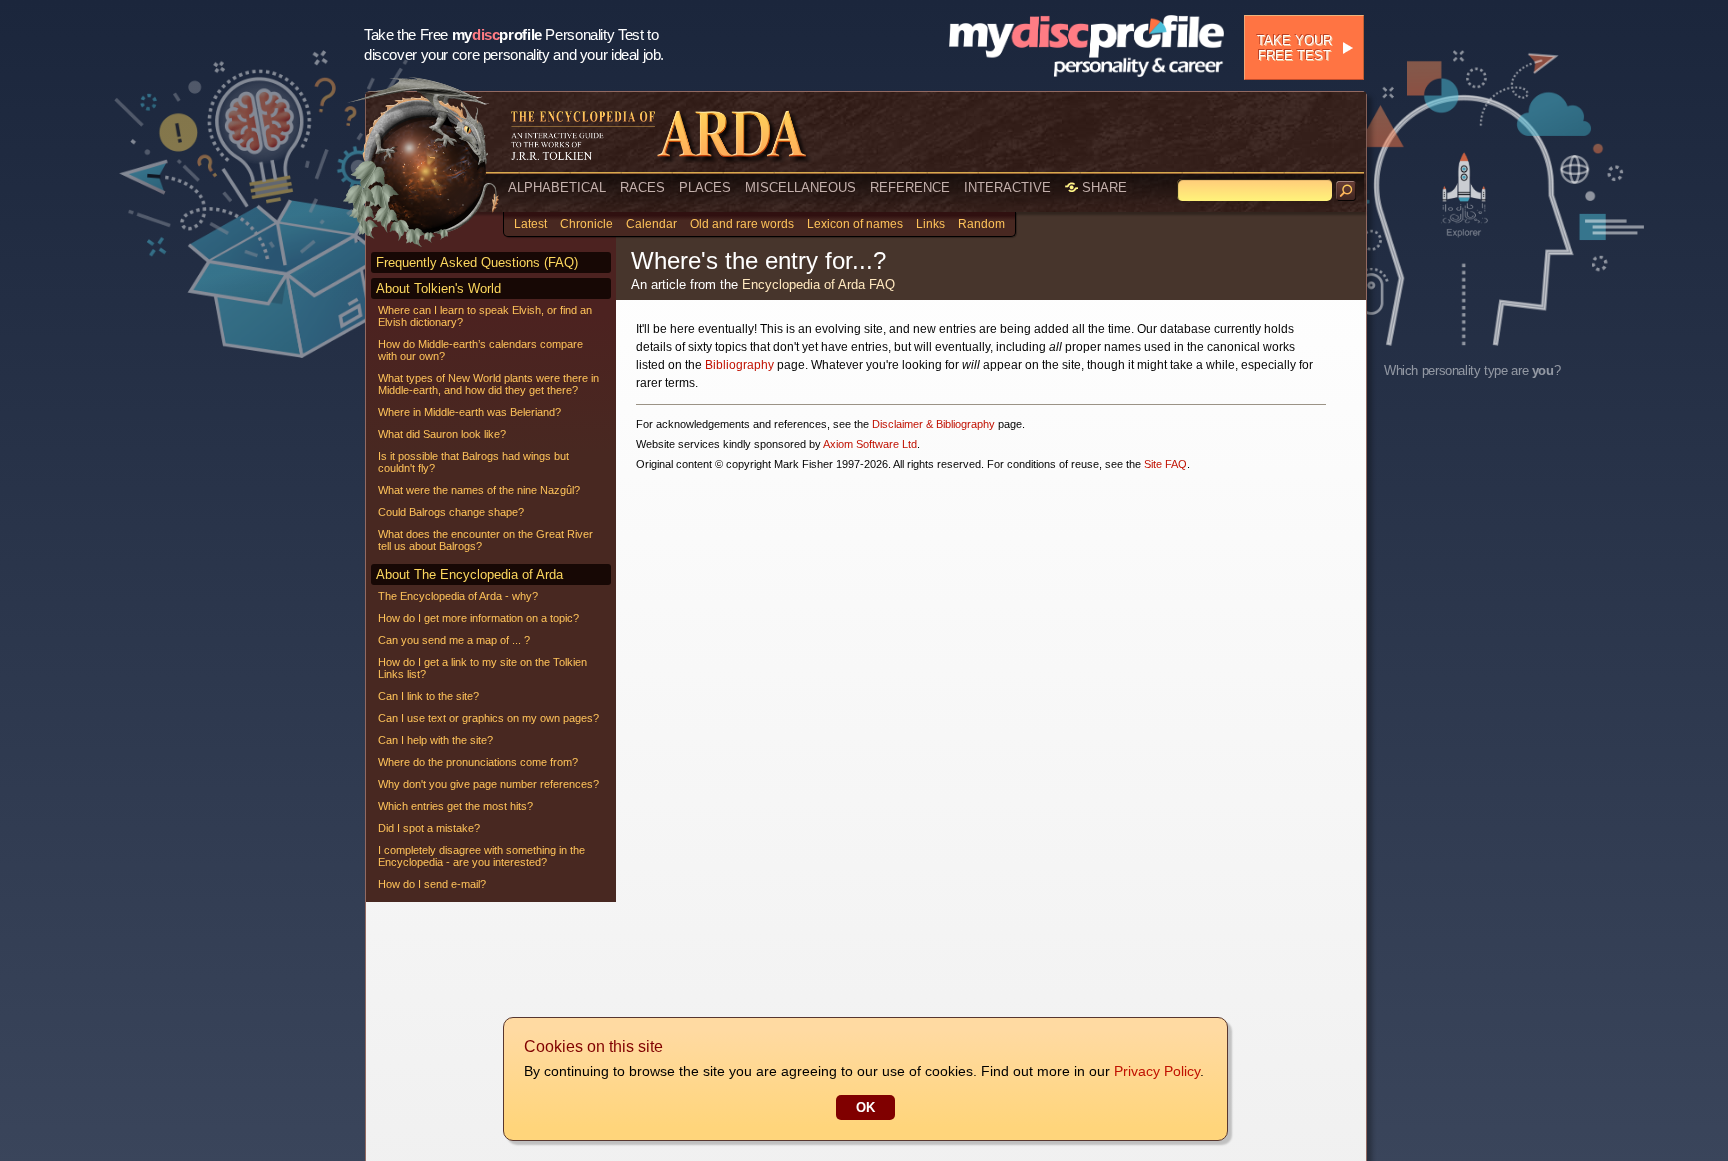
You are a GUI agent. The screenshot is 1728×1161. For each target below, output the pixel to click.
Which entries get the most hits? (455, 806)
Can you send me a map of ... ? (454, 640)
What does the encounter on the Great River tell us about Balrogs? (485, 540)
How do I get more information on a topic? (478, 618)
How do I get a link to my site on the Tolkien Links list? (482, 668)
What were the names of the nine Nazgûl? (479, 490)
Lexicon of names (855, 224)
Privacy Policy (1157, 1071)
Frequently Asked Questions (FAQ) (477, 262)
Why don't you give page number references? (488, 784)
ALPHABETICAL (557, 187)
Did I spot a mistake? (429, 828)
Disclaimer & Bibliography (933, 424)
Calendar (651, 224)
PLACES (705, 187)
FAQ (882, 284)
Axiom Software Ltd (870, 444)
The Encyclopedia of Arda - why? (458, 596)
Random (981, 224)
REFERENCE (910, 187)
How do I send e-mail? (432, 884)
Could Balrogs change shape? (451, 512)
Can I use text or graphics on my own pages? (488, 718)
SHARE (1102, 187)
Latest (530, 224)
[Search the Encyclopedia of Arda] (1346, 191)
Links (930, 224)
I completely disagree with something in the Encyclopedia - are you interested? (481, 856)
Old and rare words (742, 224)
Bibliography (739, 365)
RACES (642, 187)
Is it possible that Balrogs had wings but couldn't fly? (473, 462)
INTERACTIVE (1007, 187)
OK (865, 1107)
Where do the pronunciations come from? (478, 762)
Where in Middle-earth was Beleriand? (469, 412)
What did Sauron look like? (442, 434)
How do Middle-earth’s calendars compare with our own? (480, 350)
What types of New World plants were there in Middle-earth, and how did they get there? (488, 384)
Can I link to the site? (428, 696)
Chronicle (586, 224)
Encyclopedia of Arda (803, 284)
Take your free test (1294, 48)
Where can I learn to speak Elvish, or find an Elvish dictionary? (485, 316)
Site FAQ (1165, 464)
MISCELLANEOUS (800, 187)
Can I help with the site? (435, 740)
